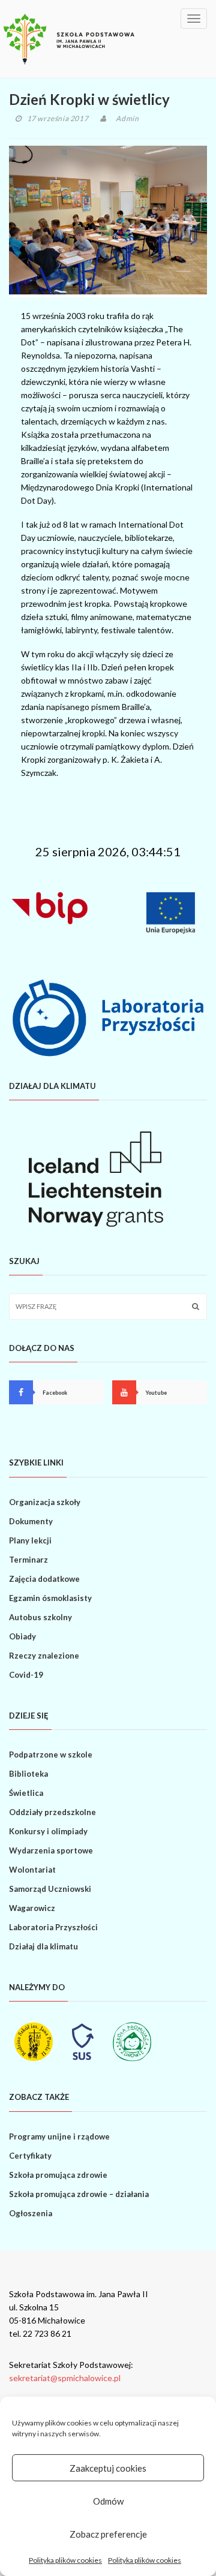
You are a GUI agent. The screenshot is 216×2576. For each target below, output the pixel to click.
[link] (69, 39)
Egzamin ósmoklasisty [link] (50, 1598)
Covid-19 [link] (26, 1675)
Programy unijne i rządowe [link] (59, 2136)
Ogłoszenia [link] (31, 2213)
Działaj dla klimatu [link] (43, 1946)
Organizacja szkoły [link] (45, 1502)
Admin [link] (127, 118)
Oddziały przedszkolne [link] (52, 1812)
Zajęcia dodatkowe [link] (44, 1579)
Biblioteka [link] (28, 1774)
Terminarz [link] (28, 1560)
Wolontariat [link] (32, 1870)
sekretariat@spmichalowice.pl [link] (65, 2378)
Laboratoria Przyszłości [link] (53, 1927)
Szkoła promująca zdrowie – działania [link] (79, 2194)
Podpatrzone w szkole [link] (51, 1755)
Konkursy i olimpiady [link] (48, 1831)
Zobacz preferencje (108, 2534)
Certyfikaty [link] (30, 2156)
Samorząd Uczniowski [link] (50, 1889)
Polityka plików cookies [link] (65, 2560)
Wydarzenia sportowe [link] (51, 1850)
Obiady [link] (22, 1636)
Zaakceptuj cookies (108, 2468)
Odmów (108, 2501)
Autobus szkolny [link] (40, 1617)
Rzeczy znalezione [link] (44, 1656)
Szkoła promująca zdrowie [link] (58, 2175)
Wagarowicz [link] (32, 1908)
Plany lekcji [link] (30, 1540)
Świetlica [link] (26, 1793)
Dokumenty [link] (31, 1521)
